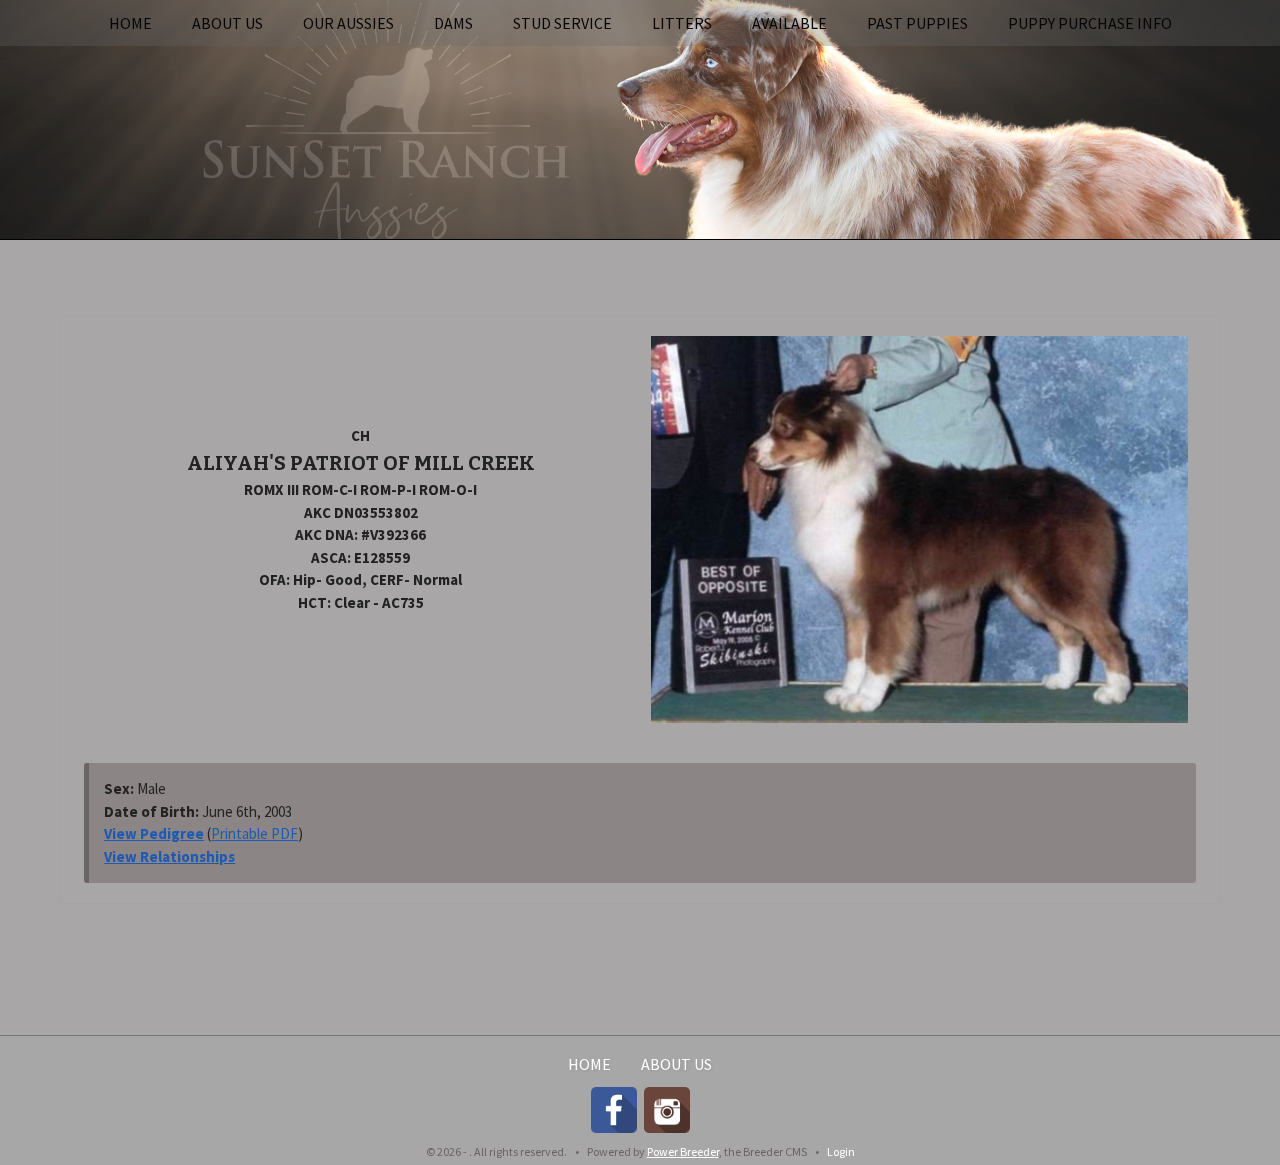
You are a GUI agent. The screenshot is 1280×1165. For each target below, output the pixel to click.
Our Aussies (348, 23)
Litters (682, 23)
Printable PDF (254, 833)
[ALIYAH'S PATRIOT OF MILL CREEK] (919, 528)
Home (130, 23)
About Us (227, 23)
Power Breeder (683, 1151)
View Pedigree (154, 833)
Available (789, 23)
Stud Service (562, 23)
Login (841, 1151)
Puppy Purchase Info (1090, 23)
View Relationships (169, 856)
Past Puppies (917, 23)
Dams (453, 23)
